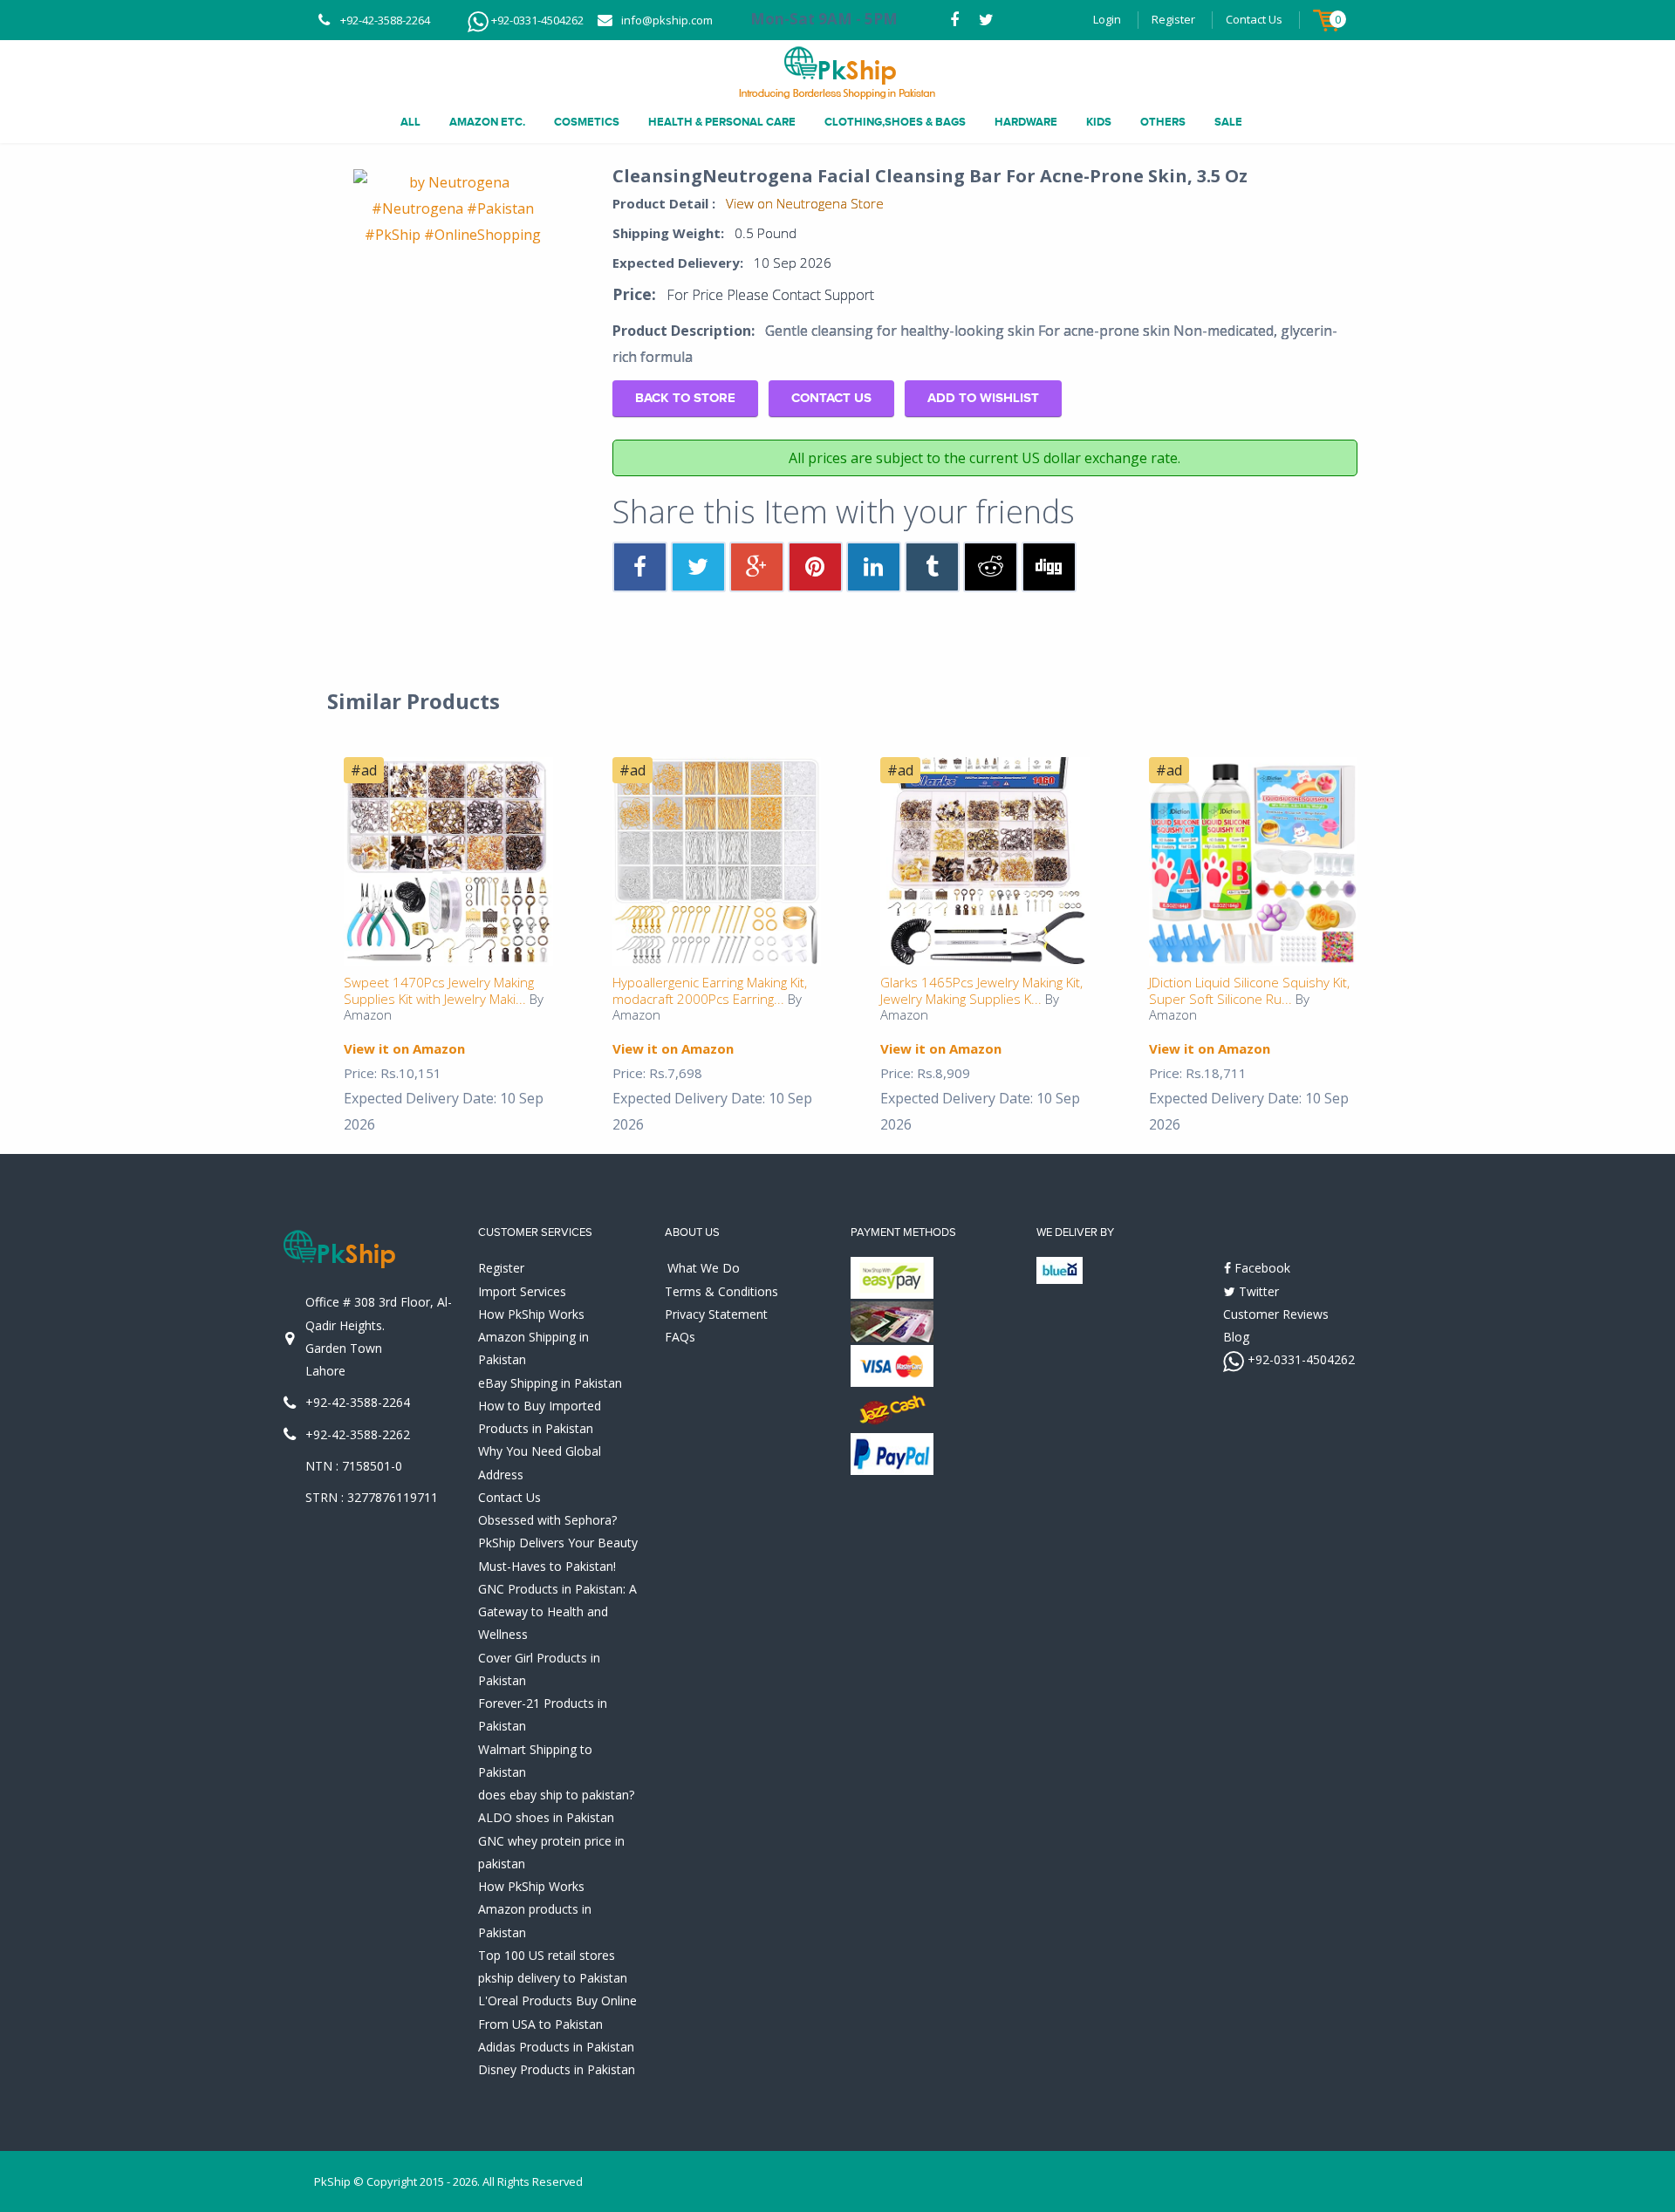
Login (1107, 19)
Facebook (1261, 1268)
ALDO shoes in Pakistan (546, 1817)
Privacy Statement (716, 1314)
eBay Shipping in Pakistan (550, 1383)
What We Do (704, 1268)
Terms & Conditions (721, 1291)
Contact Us (1254, 19)
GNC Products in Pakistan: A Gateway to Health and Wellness (557, 1612)
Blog (1236, 1337)
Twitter (1257, 1291)
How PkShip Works (531, 1314)
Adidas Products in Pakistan (556, 2047)
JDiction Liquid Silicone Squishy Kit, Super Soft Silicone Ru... (1249, 990)
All (410, 122)
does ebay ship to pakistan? (556, 1795)
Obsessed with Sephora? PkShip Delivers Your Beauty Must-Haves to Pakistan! (558, 1543)
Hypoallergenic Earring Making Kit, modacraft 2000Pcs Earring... (710, 990)
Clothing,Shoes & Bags (895, 122)
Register (1173, 19)
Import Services (522, 1291)
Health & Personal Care (722, 122)
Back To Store (685, 398)
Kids (1099, 122)
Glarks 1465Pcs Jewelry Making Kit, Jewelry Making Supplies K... (981, 990)
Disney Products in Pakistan (557, 2069)
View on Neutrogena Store (805, 203)
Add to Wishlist (983, 398)
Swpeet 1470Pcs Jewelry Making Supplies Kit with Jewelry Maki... (439, 990)
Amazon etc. (487, 122)
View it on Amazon (404, 1048)
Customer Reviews (1276, 1314)
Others (1163, 122)
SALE (1228, 122)
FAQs (680, 1337)
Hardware (1026, 122)
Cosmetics (587, 122)
